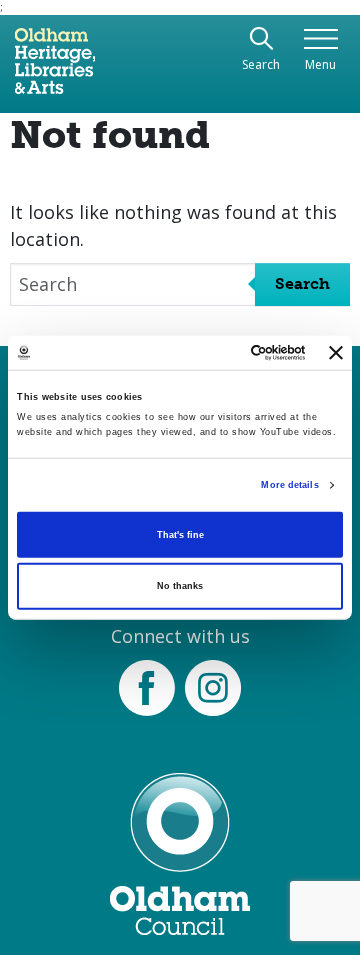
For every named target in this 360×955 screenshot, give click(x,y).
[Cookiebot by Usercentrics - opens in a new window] (226, 353)
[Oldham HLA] (55, 69)
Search (302, 283)
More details (289, 485)
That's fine (180, 535)
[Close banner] (336, 353)
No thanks (180, 586)
